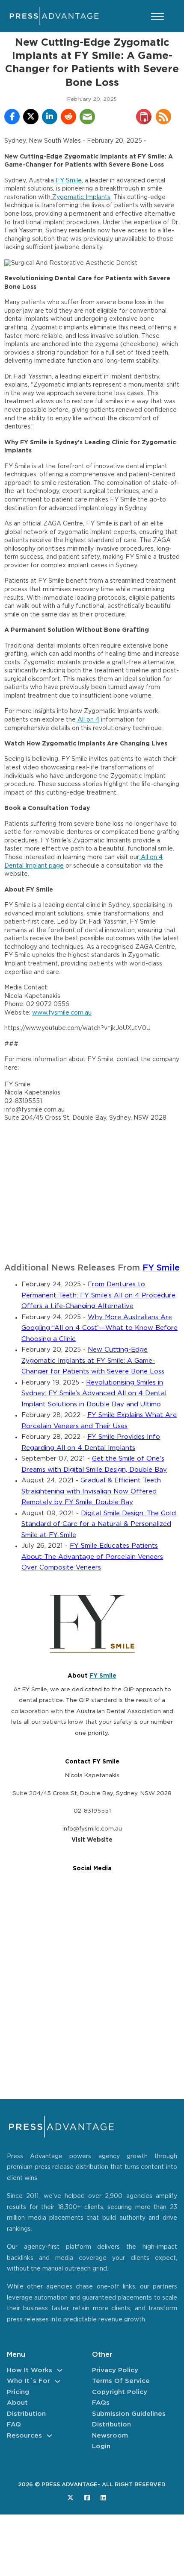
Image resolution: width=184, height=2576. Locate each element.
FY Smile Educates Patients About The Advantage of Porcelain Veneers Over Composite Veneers (92, 1557)
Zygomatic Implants (80, 197)
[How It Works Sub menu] (60, 2370)
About (17, 2403)
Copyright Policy (120, 2392)
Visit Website (92, 1840)
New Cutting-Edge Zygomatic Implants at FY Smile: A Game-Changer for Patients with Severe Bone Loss (93, 1361)
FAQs (101, 2403)
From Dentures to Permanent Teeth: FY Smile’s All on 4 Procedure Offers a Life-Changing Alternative (98, 1295)
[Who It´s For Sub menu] (58, 2381)
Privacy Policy (115, 2370)
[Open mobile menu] (157, 16)
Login (101, 2446)
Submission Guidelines (129, 2414)
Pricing (18, 2392)
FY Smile (69, 181)
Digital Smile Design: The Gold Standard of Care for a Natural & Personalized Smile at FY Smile (99, 1524)
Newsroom (110, 2436)
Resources (24, 2436)
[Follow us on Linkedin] (103, 2498)
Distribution (26, 2414)
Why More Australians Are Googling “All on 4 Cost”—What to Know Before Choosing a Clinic (99, 1328)
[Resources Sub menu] (49, 2436)
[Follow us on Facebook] (87, 2498)
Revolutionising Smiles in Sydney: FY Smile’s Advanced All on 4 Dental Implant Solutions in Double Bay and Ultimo (94, 1394)
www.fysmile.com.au (62, 1013)
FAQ (14, 2425)
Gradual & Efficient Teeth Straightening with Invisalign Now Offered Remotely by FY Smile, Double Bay (91, 1491)
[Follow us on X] (70, 2498)
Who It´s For (28, 2381)
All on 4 (88, 720)
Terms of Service (121, 2381)
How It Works (30, 2370)
